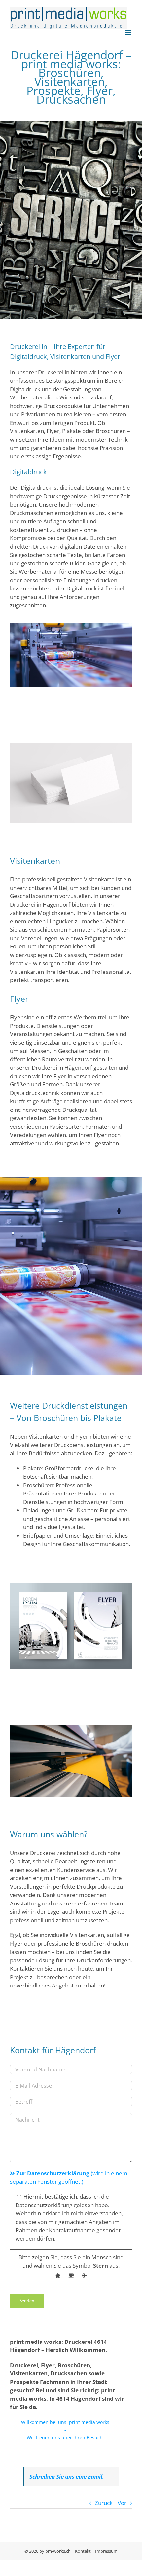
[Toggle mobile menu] (129, 33)
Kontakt (83, 2551)
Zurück (104, 2503)
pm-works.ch (58, 2551)
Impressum (106, 2551)
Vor (122, 2503)
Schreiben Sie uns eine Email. (67, 2476)
